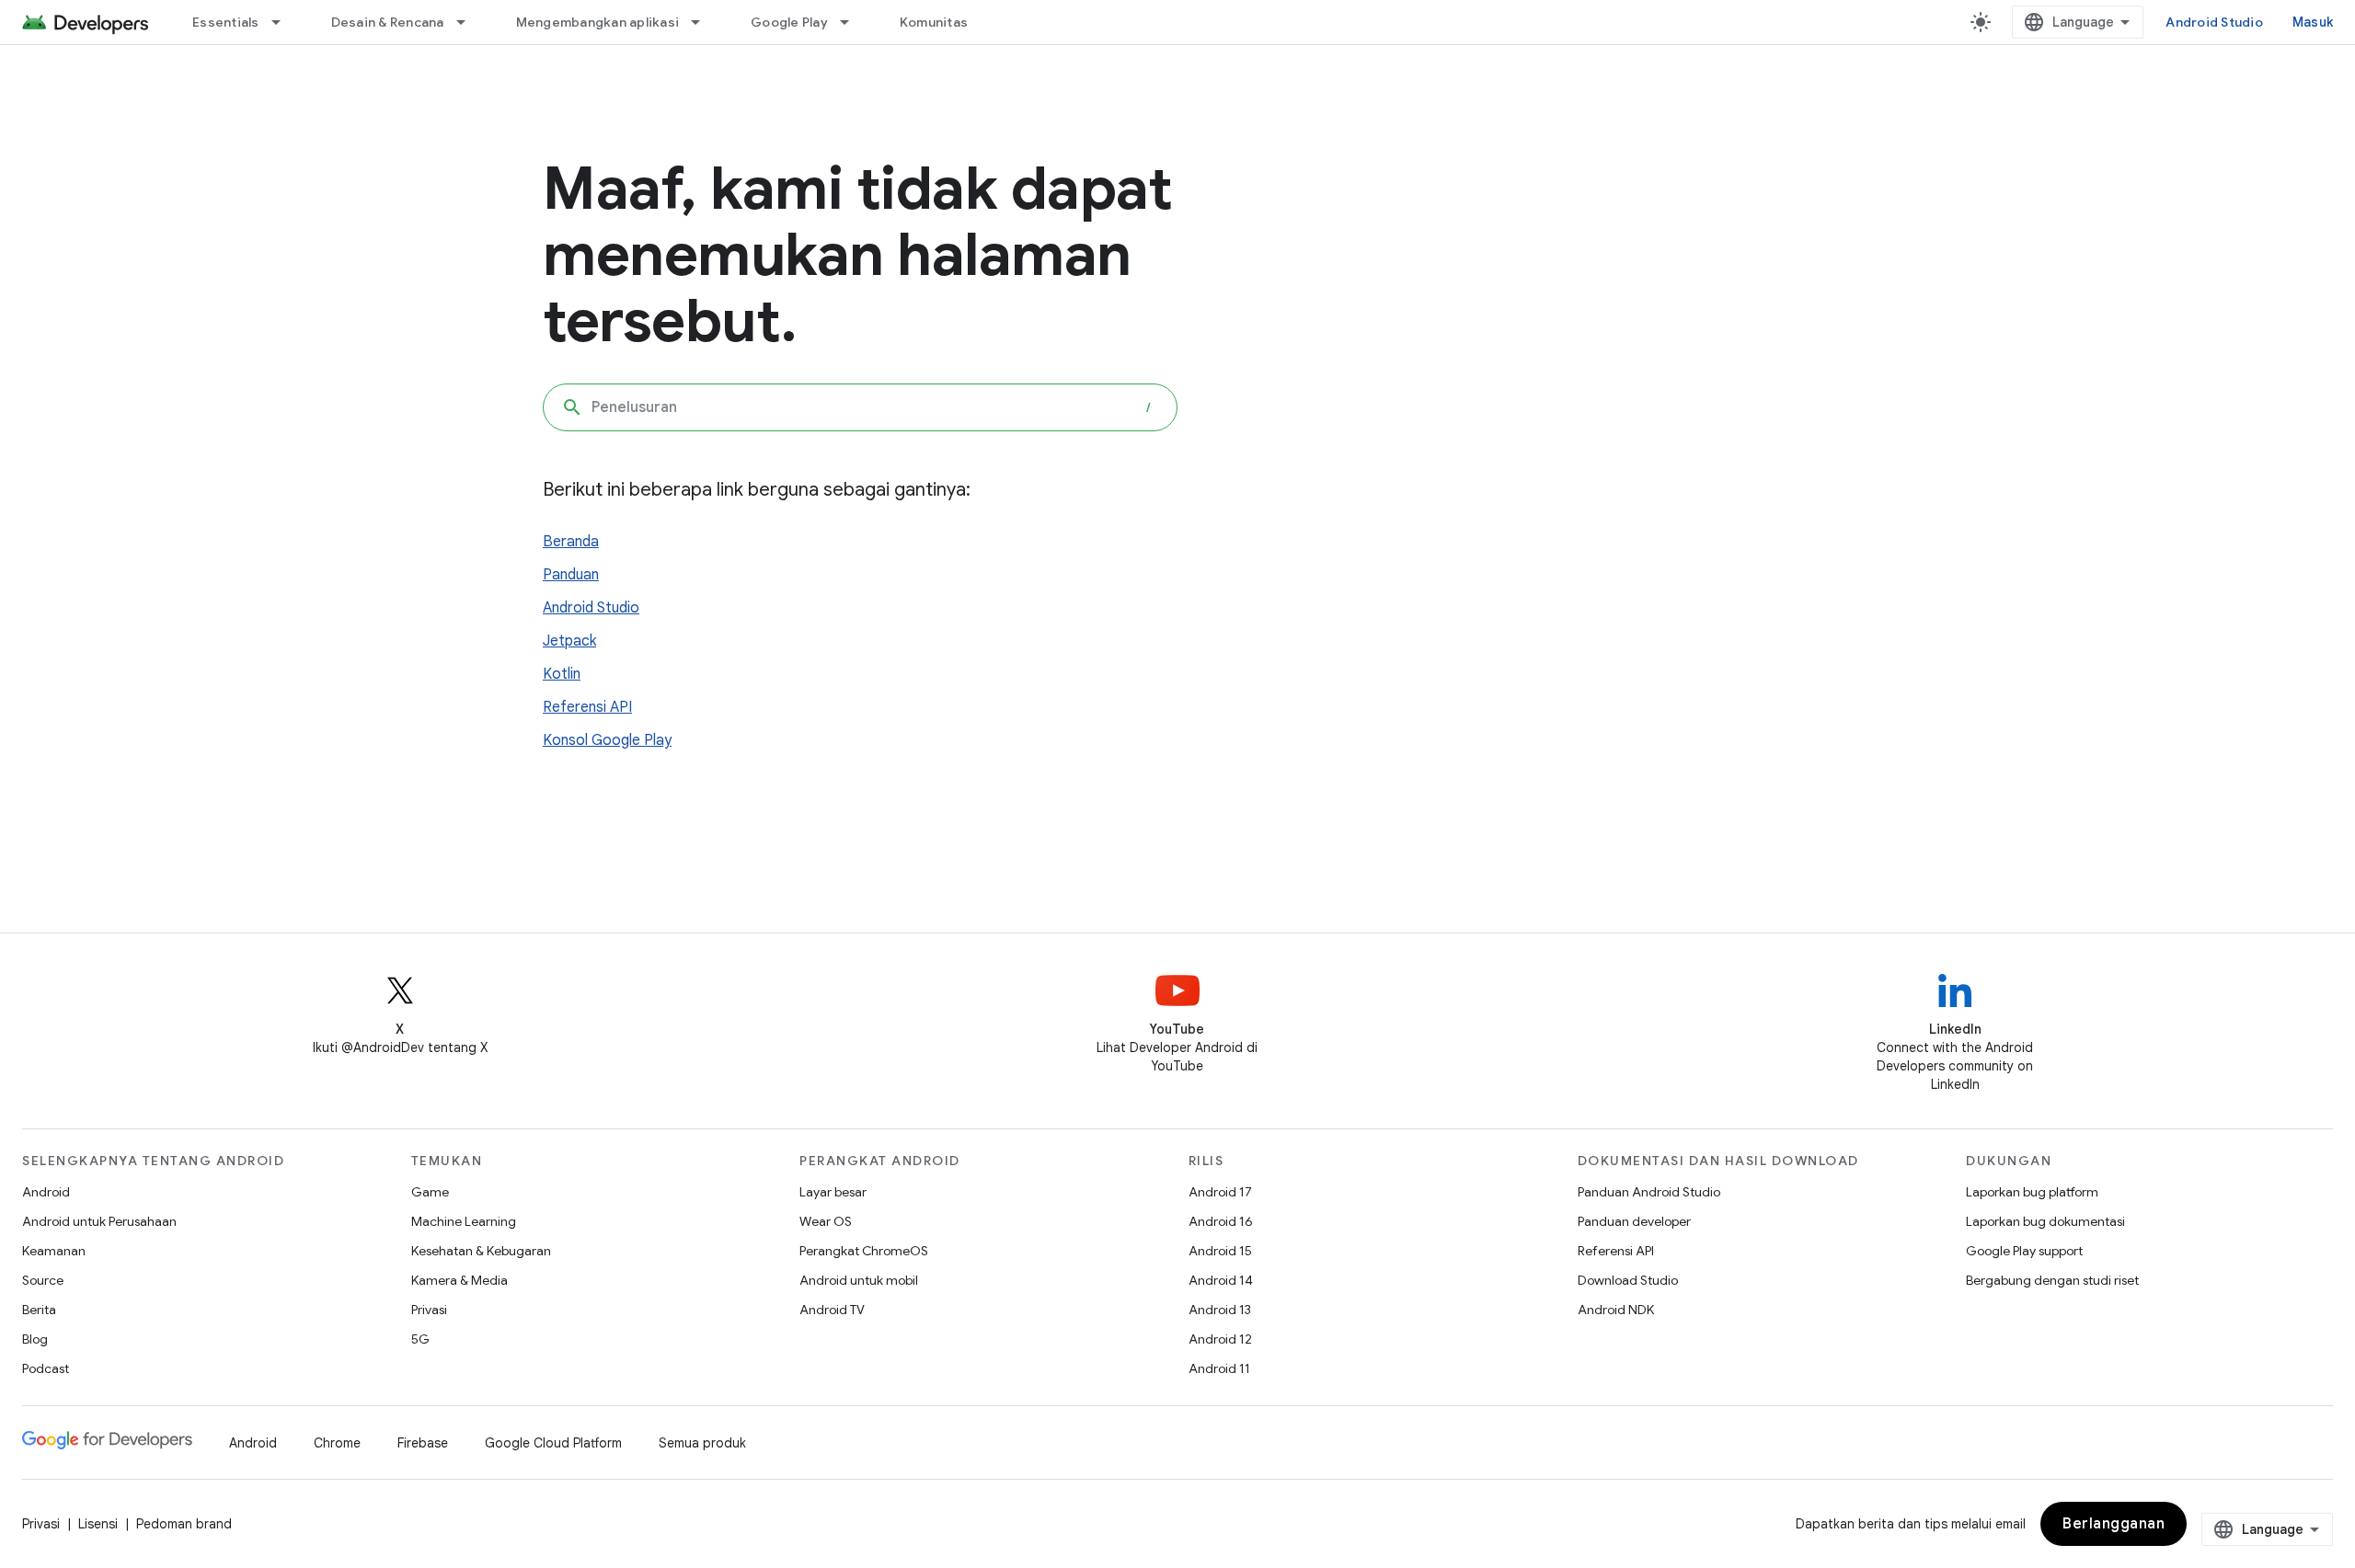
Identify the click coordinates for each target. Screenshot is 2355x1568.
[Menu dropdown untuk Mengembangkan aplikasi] (704, 22)
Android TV (832, 1310)
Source (43, 1280)
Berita (39, 1310)
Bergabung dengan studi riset (2052, 1280)
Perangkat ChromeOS (864, 1251)
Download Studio (1628, 1280)
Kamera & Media (460, 1280)
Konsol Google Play (607, 740)
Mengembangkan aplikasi (598, 22)
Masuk (2313, 22)
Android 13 (1220, 1310)
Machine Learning (464, 1221)
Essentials (226, 22)
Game (430, 1192)
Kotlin (562, 674)
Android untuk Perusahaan (99, 1221)
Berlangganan (2114, 1524)
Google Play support (2024, 1251)
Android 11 (1219, 1368)
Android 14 (1221, 1280)
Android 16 (1221, 1221)
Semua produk (702, 1443)
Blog (35, 1339)
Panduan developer (1634, 1221)
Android (46, 1192)
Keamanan (54, 1251)
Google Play (789, 22)
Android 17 (1220, 1192)
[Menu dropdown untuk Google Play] (853, 22)
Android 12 (1220, 1339)
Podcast (46, 1368)
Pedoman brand (184, 1524)
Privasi (429, 1310)
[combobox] (860, 407)
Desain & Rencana (388, 22)
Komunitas (934, 22)
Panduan (571, 575)
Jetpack (569, 641)
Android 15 (1220, 1251)
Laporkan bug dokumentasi (2045, 1221)
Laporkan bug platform (2032, 1192)
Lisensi (98, 1524)
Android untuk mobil (859, 1280)
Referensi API (587, 707)
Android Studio (2214, 22)
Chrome (337, 1443)
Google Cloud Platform (553, 1443)
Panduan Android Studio (1649, 1192)
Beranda (571, 542)
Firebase (423, 1443)
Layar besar (833, 1192)
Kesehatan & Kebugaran (481, 1251)
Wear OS (826, 1221)
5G (420, 1339)
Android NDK (1616, 1310)
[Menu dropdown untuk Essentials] (284, 22)
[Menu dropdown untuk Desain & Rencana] (469, 22)
